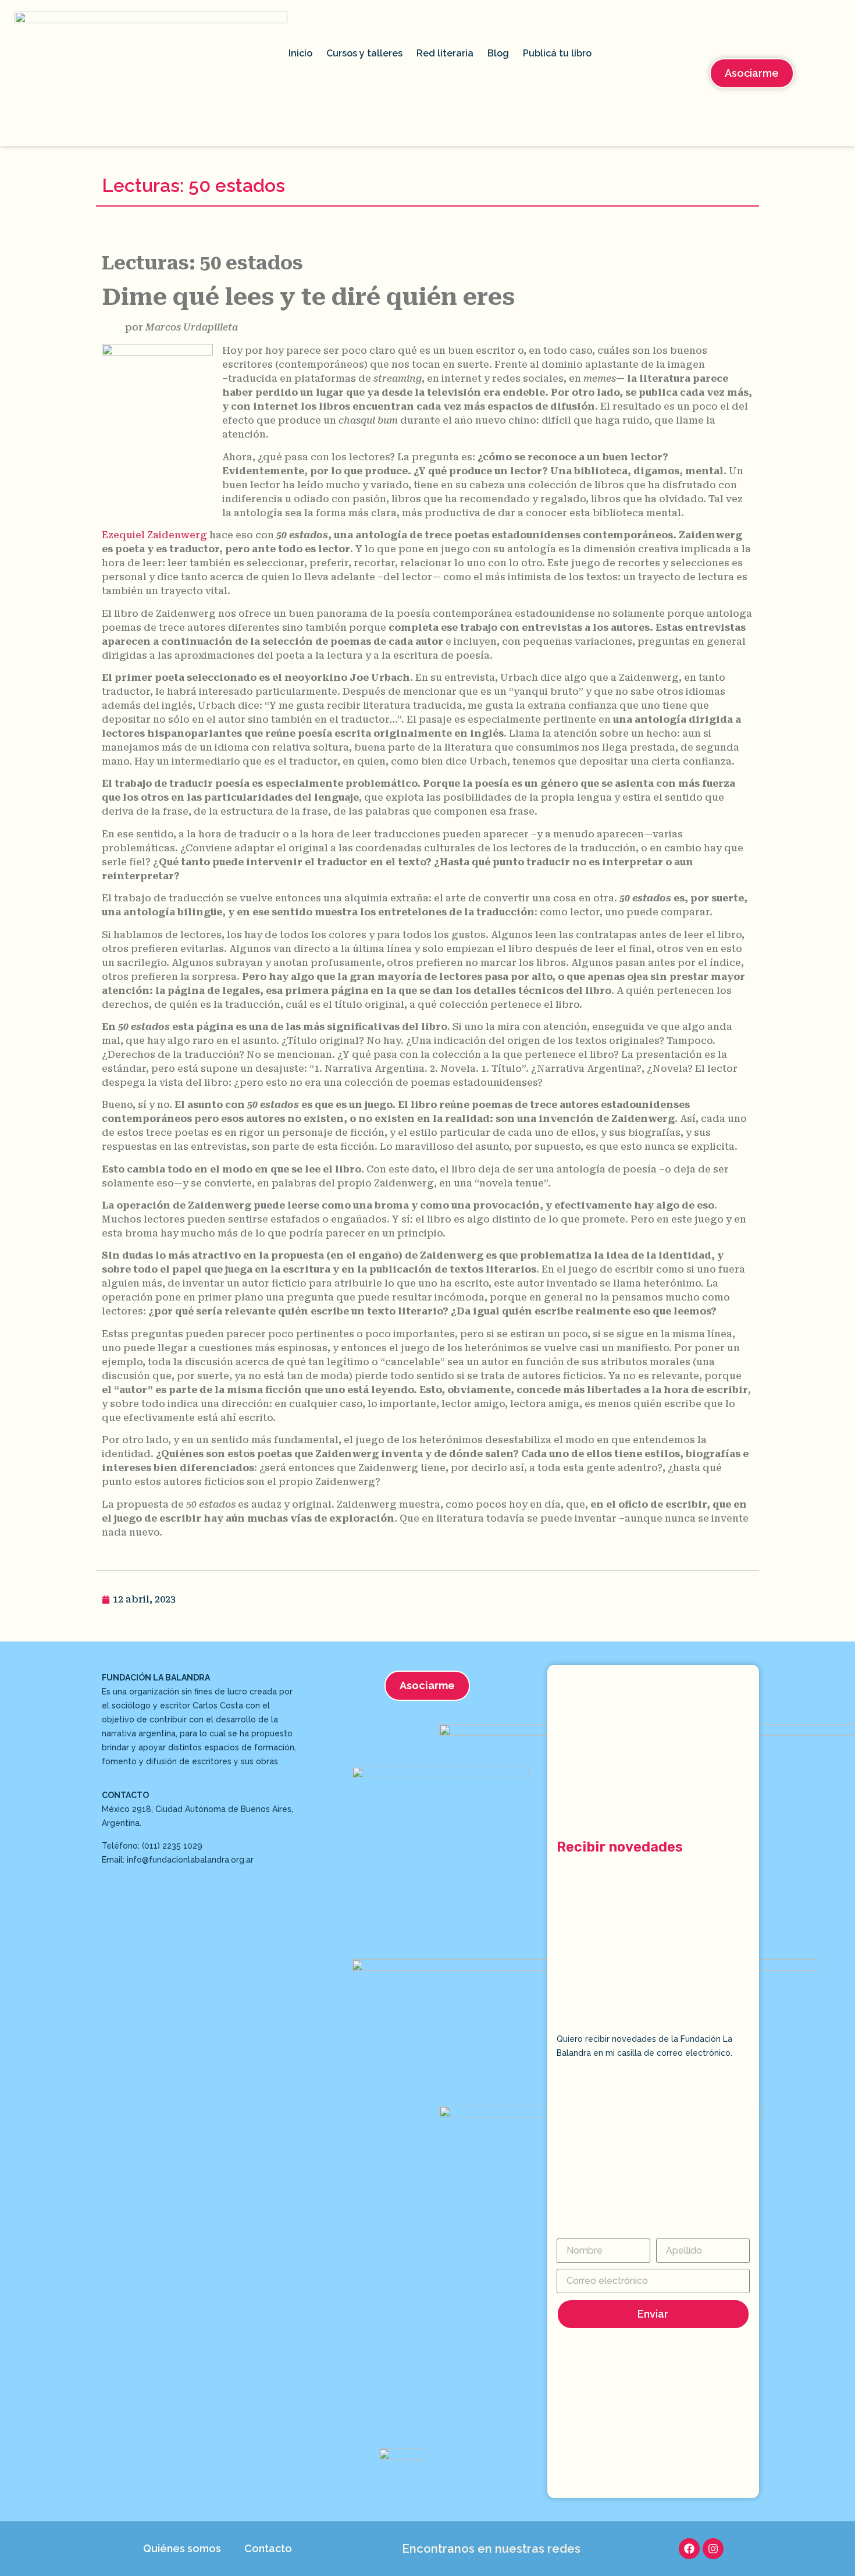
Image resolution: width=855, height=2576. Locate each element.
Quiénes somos (182, 2548)
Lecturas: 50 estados (193, 185)
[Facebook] (689, 2549)
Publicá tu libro (557, 53)
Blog (498, 53)
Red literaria (445, 53)
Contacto (268, 2548)
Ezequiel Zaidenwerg (154, 535)
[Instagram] (713, 2549)
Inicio (300, 53)
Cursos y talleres (364, 53)
